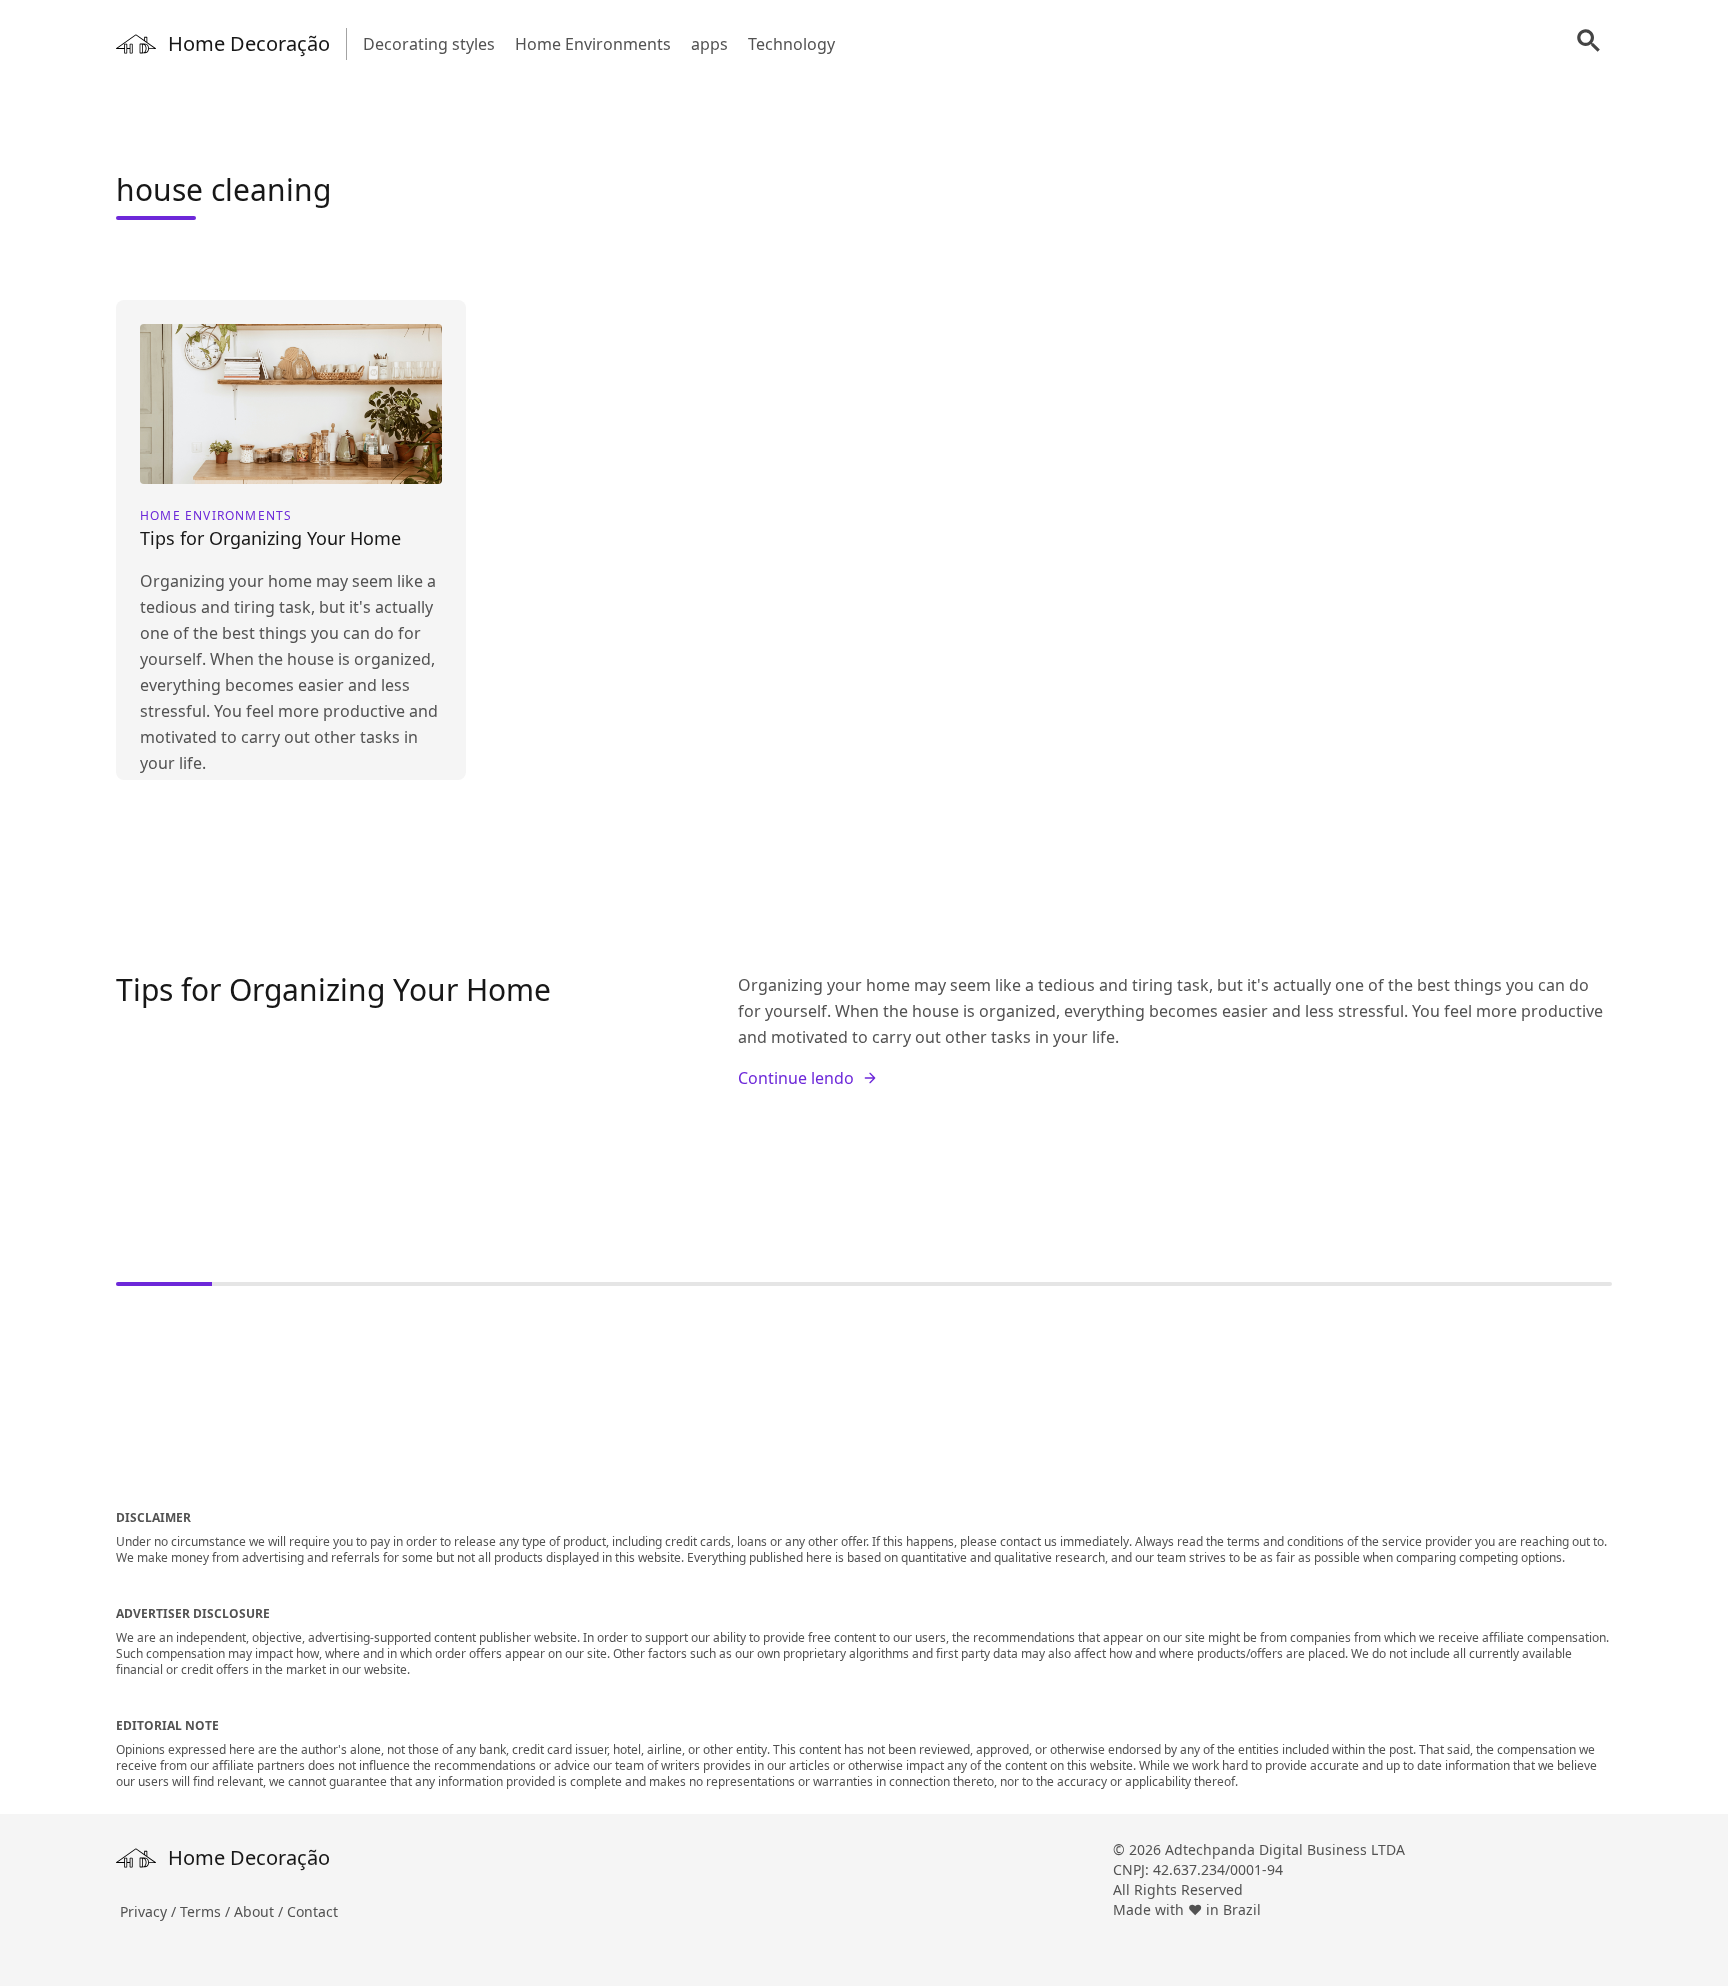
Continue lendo (796, 1078)
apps (709, 44)
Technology (791, 44)
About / (260, 1911)
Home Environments (593, 44)
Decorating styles (429, 44)
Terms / (207, 1911)
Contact (312, 1911)
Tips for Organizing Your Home (333, 989)
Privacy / (150, 1911)
